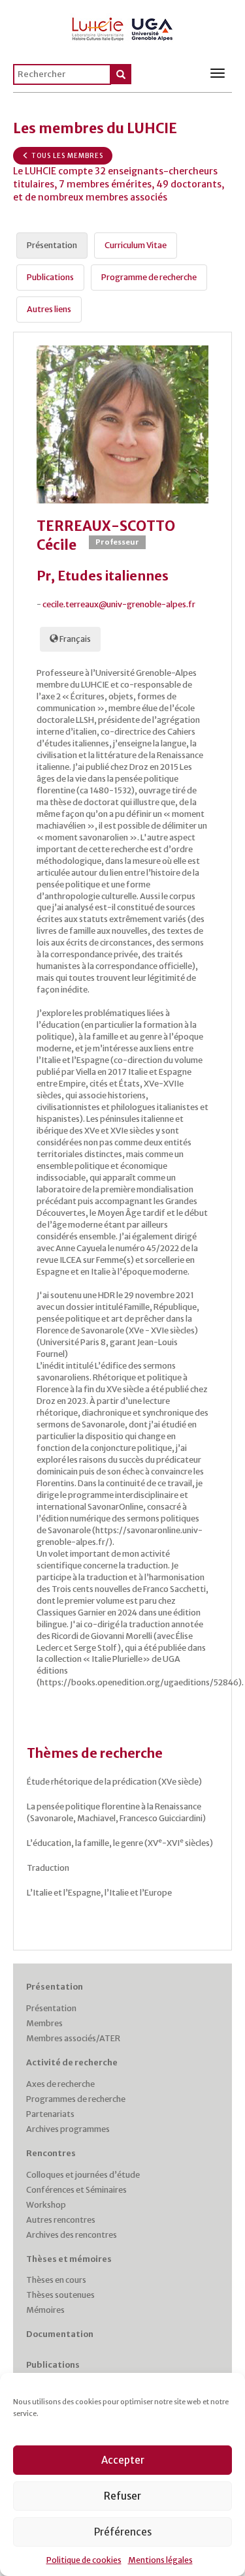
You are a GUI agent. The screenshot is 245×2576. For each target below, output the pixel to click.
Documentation (60, 2334)
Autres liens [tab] (49, 309)
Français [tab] (74, 639)
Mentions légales (160, 2560)
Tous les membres (66, 156)
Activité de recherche (72, 2062)
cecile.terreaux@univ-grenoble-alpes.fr (119, 604)
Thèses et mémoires (69, 2259)
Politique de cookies (84, 2560)
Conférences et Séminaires (76, 2190)
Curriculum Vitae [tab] (136, 245)
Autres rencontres (61, 2220)
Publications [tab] (50, 277)
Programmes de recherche (76, 2099)
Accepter (123, 2460)
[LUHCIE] (123, 27)
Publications (53, 2365)
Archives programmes (68, 2129)
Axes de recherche (60, 2084)
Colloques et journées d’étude (83, 2175)
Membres (44, 2023)
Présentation (55, 1987)
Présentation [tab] (52, 245)
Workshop (46, 2205)
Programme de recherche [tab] (149, 277)
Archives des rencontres (72, 2235)
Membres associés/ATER (73, 2038)
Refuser (122, 2496)
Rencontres (51, 2153)
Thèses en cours (56, 2280)
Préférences (123, 2532)
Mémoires (45, 2310)
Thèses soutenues (60, 2295)
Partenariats (50, 2114)
